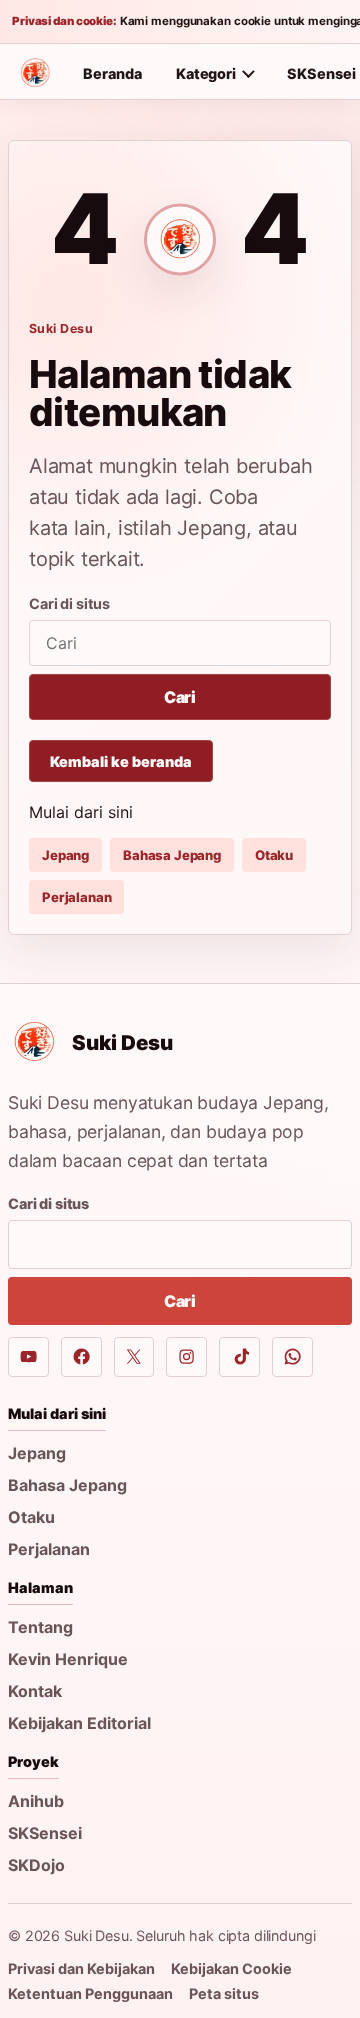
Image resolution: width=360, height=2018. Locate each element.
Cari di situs (69, 603)
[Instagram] (186, 1357)
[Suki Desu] (35, 73)
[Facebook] (81, 1357)
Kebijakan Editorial (79, 1723)
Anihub (36, 1801)
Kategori (206, 73)
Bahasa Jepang (172, 855)
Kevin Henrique (68, 1659)
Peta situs (224, 1993)
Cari (180, 697)
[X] (134, 1357)
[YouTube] (28, 1357)
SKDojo (36, 1865)
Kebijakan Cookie (231, 1968)
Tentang (40, 1627)
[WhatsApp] (292, 1357)
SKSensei (45, 1833)
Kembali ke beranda (121, 761)
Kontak (35, 1691)
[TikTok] (239, 1357)
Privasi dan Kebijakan (81, 1968)
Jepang (65, 855)
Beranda (112, 73)
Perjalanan (76, 897)
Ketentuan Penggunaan (90, 1993)
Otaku (274, 855)
